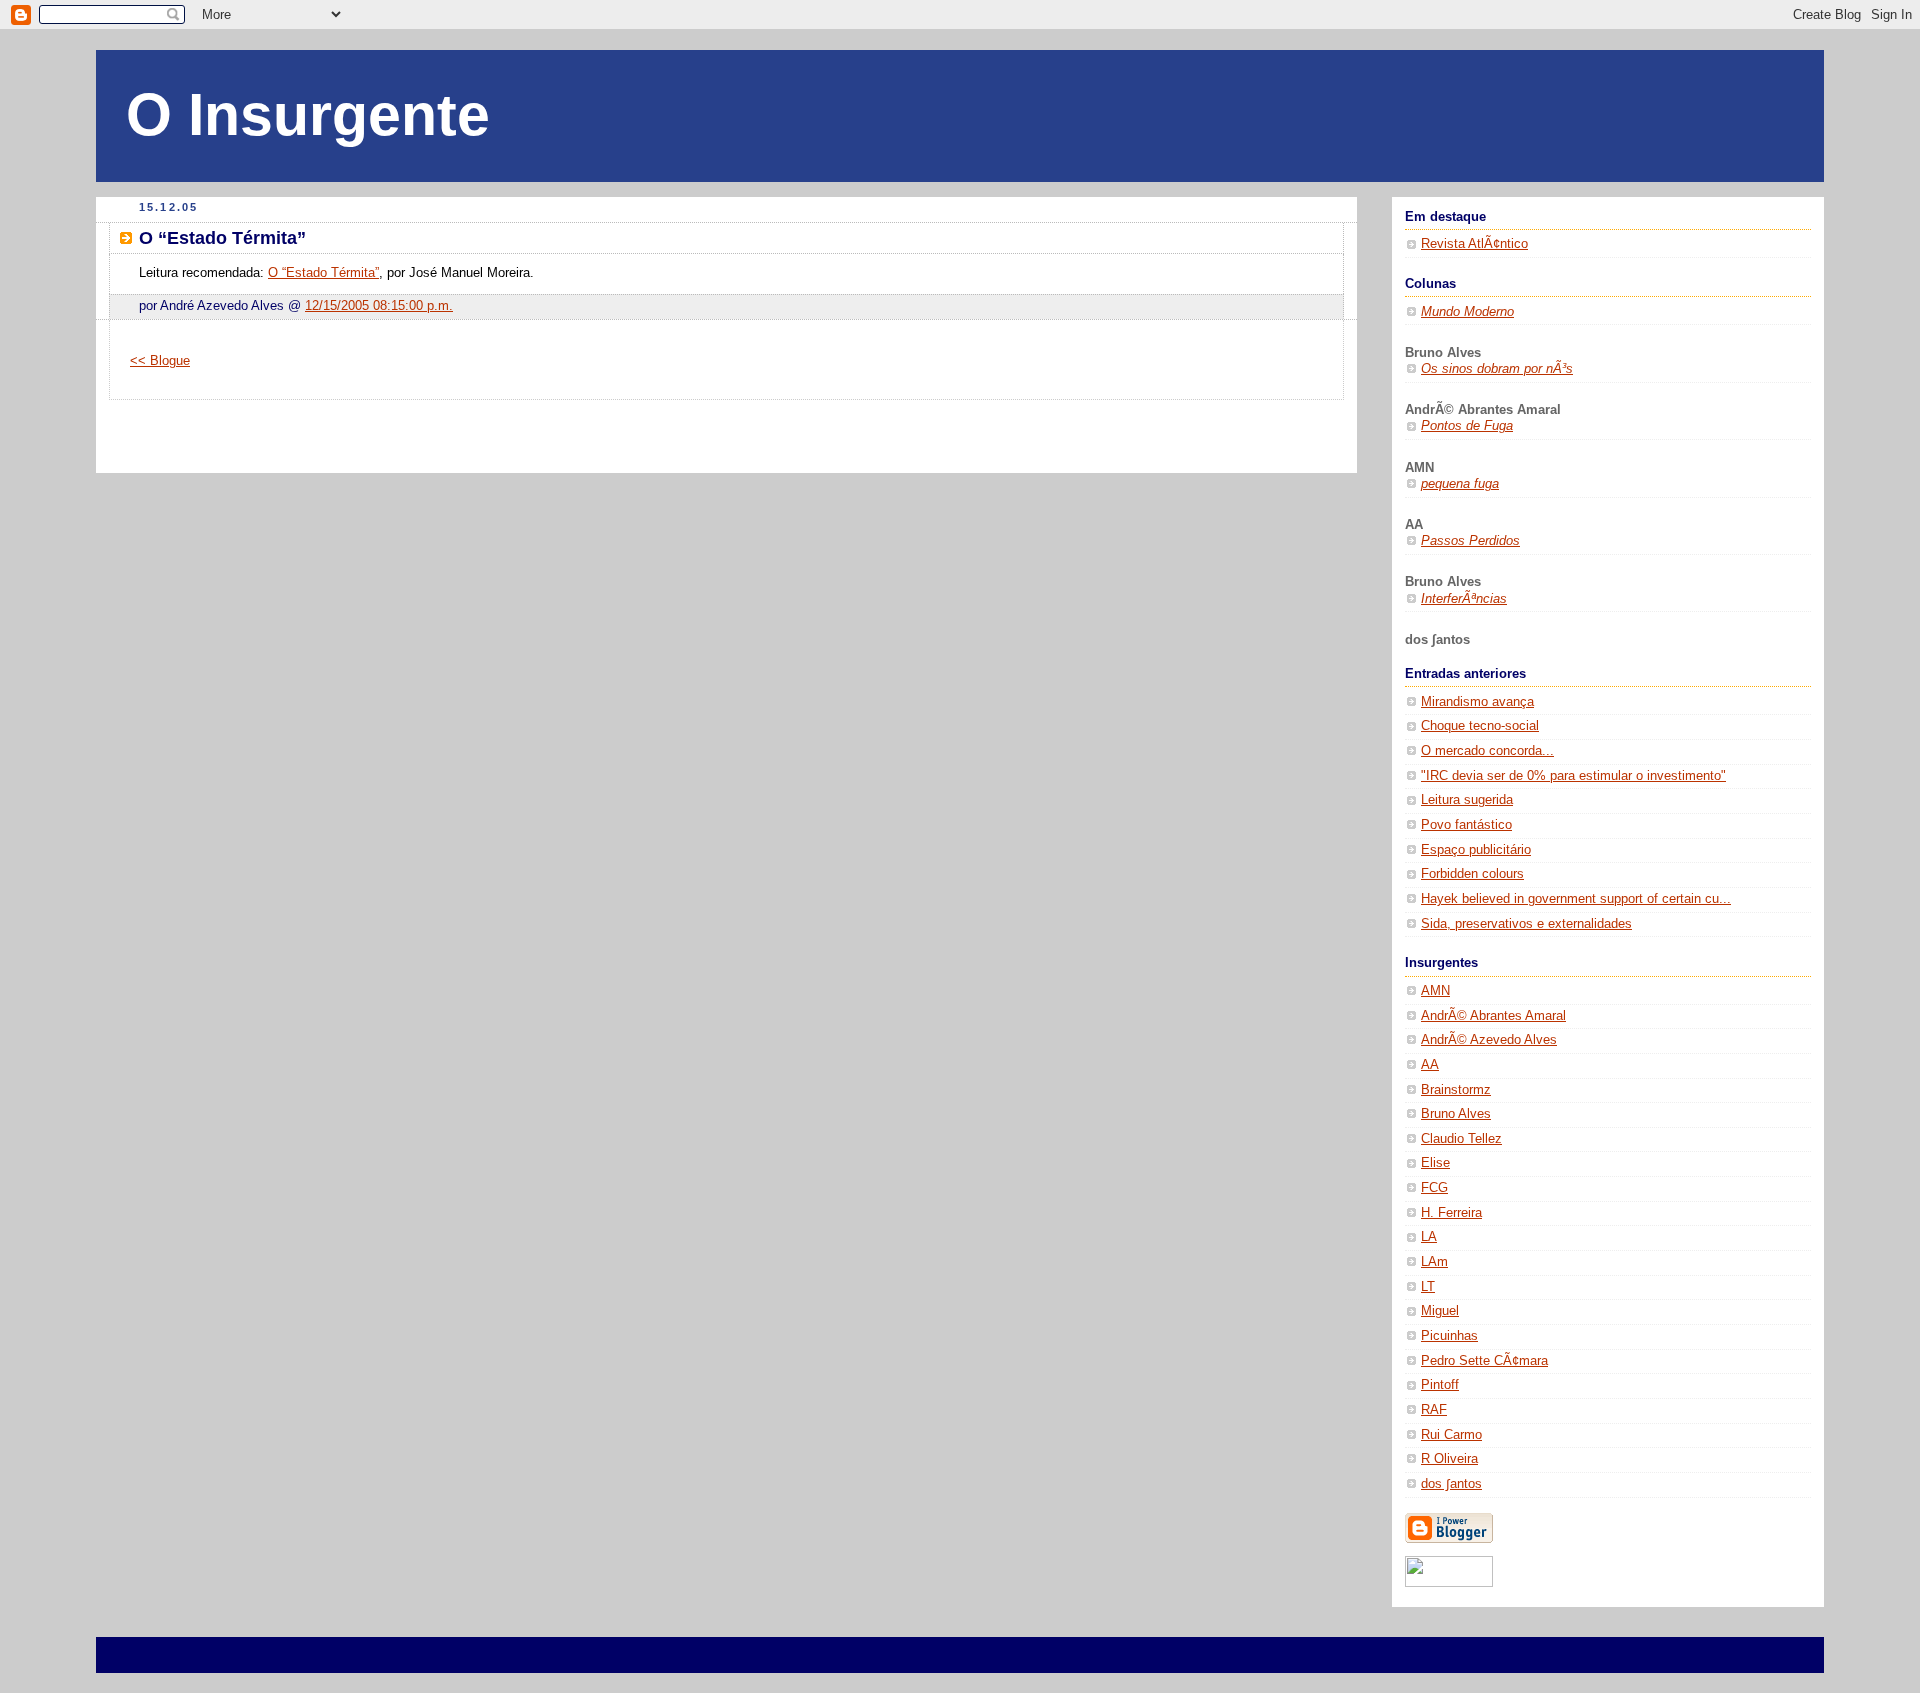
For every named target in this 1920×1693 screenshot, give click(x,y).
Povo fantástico (1466, 825)
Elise (1435, 1163)
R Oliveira (1449, 1459)
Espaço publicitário (1476, 850)
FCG (1434, 1188)
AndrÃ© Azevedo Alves (1489, 1040)
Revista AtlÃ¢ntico (1474, 244)
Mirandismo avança (1477, 702)
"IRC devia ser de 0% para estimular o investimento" (1573, 776)
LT (1428, 1287)
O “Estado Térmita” (323, 273)
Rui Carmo (1451, 1435)
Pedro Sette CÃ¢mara (1484, 1361)
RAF (1434, 1410)
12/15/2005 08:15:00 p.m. (379, 306)
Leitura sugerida (1467, 800)
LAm (1434, 1262)
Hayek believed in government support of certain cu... (1576, 899)
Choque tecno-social (1480, 726)
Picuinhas (1449, 1336)
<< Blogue (160, 361)
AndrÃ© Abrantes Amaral (1493, 1016)
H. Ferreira (1451, 1213)
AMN (1435, 991)
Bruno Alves (1456, 1114)
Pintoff (1440, 1385)
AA (1430, 1065)
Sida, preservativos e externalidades (1526, 924)
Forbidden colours (1472, 874)
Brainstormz (1456, 1090)
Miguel (1440, 1311)
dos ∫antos (1451, 1484)
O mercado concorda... (1487, 751)
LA (1429, 1237)
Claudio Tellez (1461, 1139)
